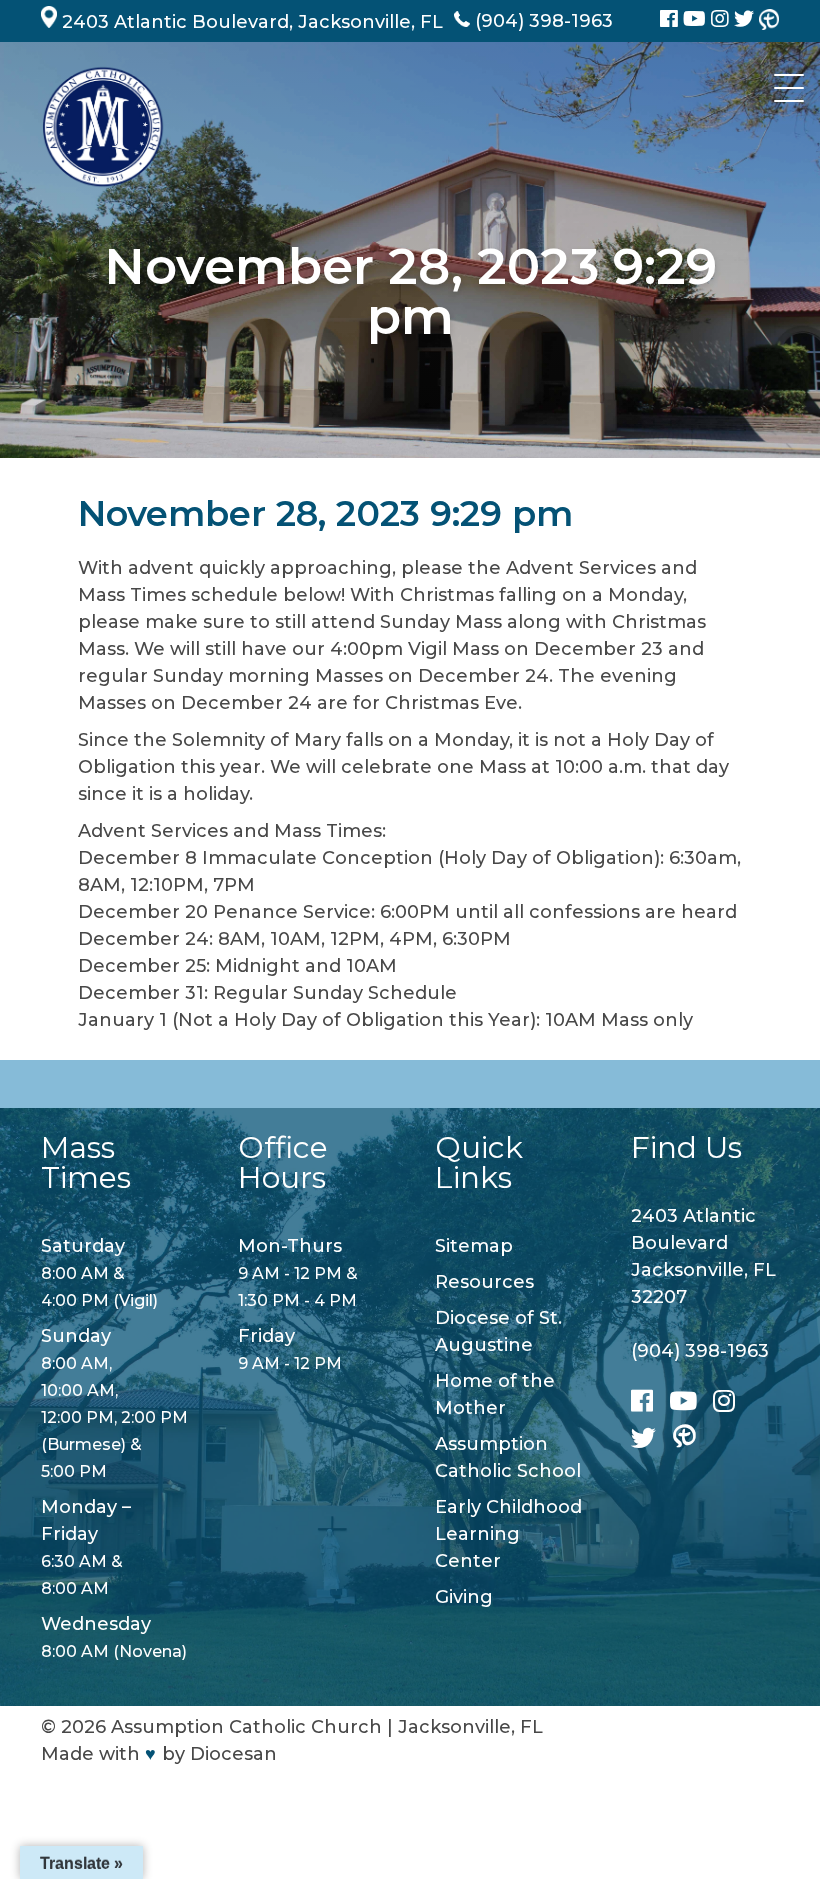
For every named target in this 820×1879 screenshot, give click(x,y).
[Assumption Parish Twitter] (746, 20)
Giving (464, 1597)
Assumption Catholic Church (246, 1727)
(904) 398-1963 (700, 1351)
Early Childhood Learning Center (508, 1534)
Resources (484, 1282)
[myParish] (769, 21)
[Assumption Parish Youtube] (697, 20)
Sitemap (474, 1246)
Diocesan (233, 1754)
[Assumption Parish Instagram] (722, 20)
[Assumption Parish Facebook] (671, 20)
